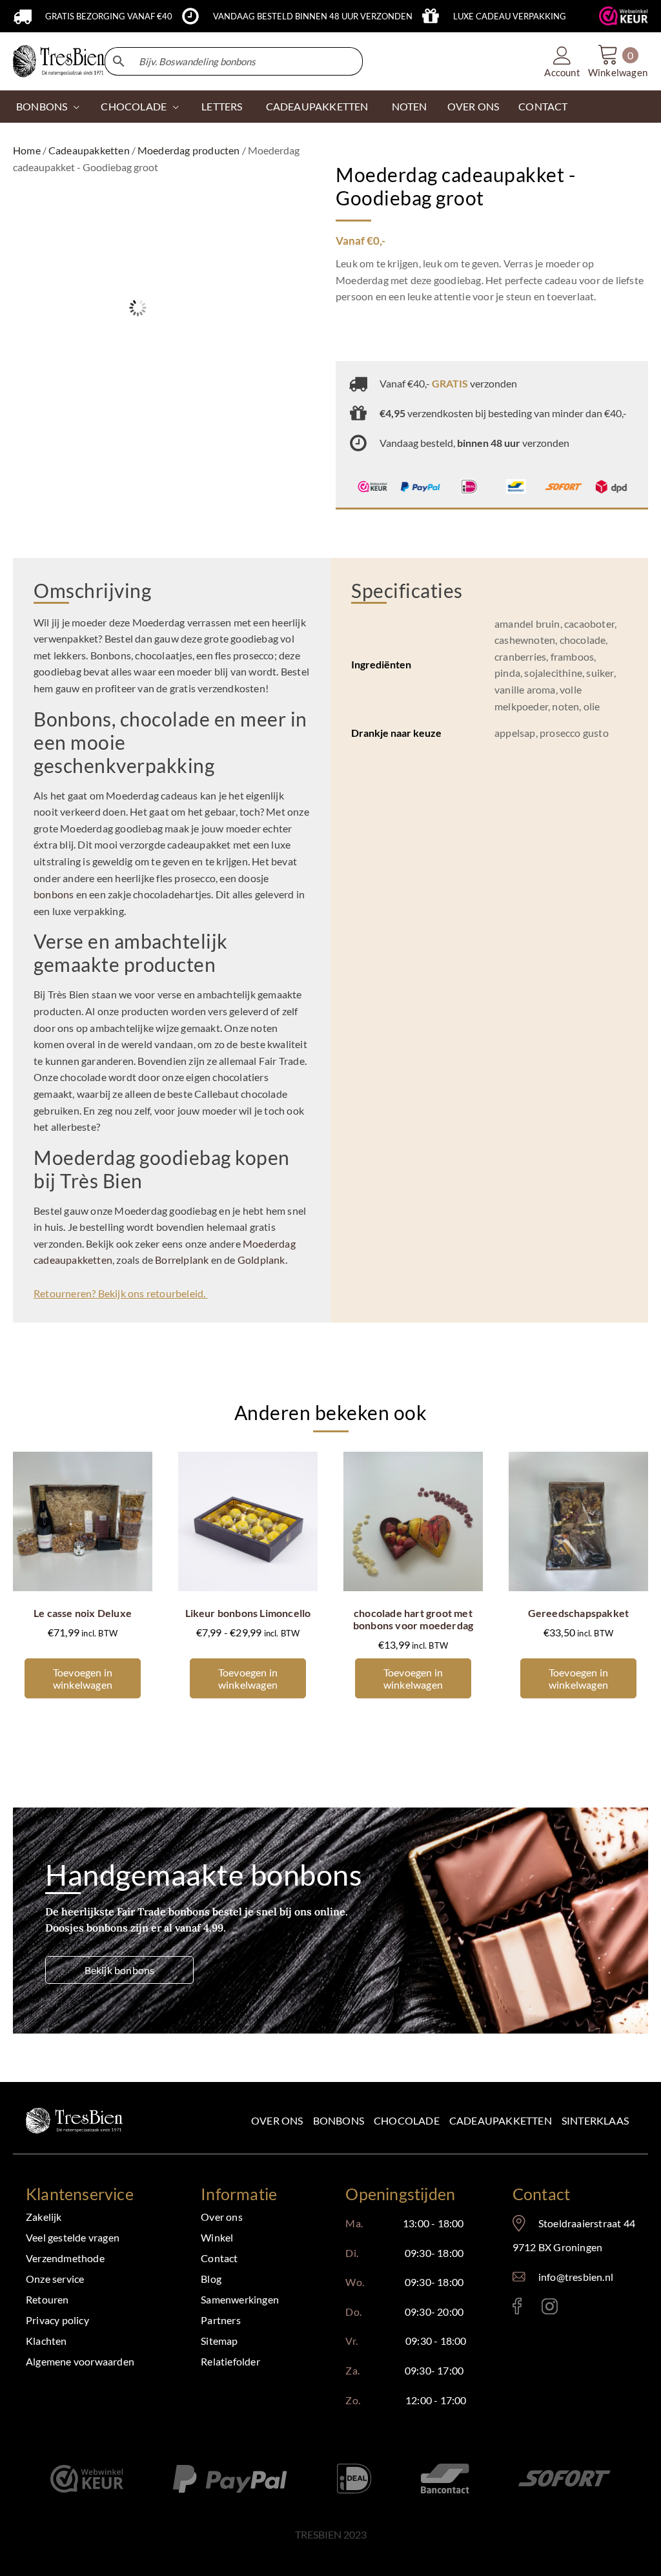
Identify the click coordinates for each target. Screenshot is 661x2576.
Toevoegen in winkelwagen (83, 1678)
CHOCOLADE (134, 106)
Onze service (55, 2279)
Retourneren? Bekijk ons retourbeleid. (121, 1293)
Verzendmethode (65, 2258)
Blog (211, 2279)
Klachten (46, 2341)
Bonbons (42, 106)
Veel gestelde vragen (73, 2237)
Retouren (47, 2299)
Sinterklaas (595, 2120)
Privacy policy (57, 2320)
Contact (219, 2258)
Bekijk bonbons (120, 1970)
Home (27, 150)
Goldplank (261, 1260)
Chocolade (407, 2120)
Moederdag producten (189, 150)
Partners (221, 2320)
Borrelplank (182, 1260)
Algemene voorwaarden (80, 2361)
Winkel (217, 2237)
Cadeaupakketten (89, 150)
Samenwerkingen (240, 2299)
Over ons (277, 2120)
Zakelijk (44, 2217)
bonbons (54, 894)
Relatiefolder (230, 2361)
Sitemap (219, 2341)
